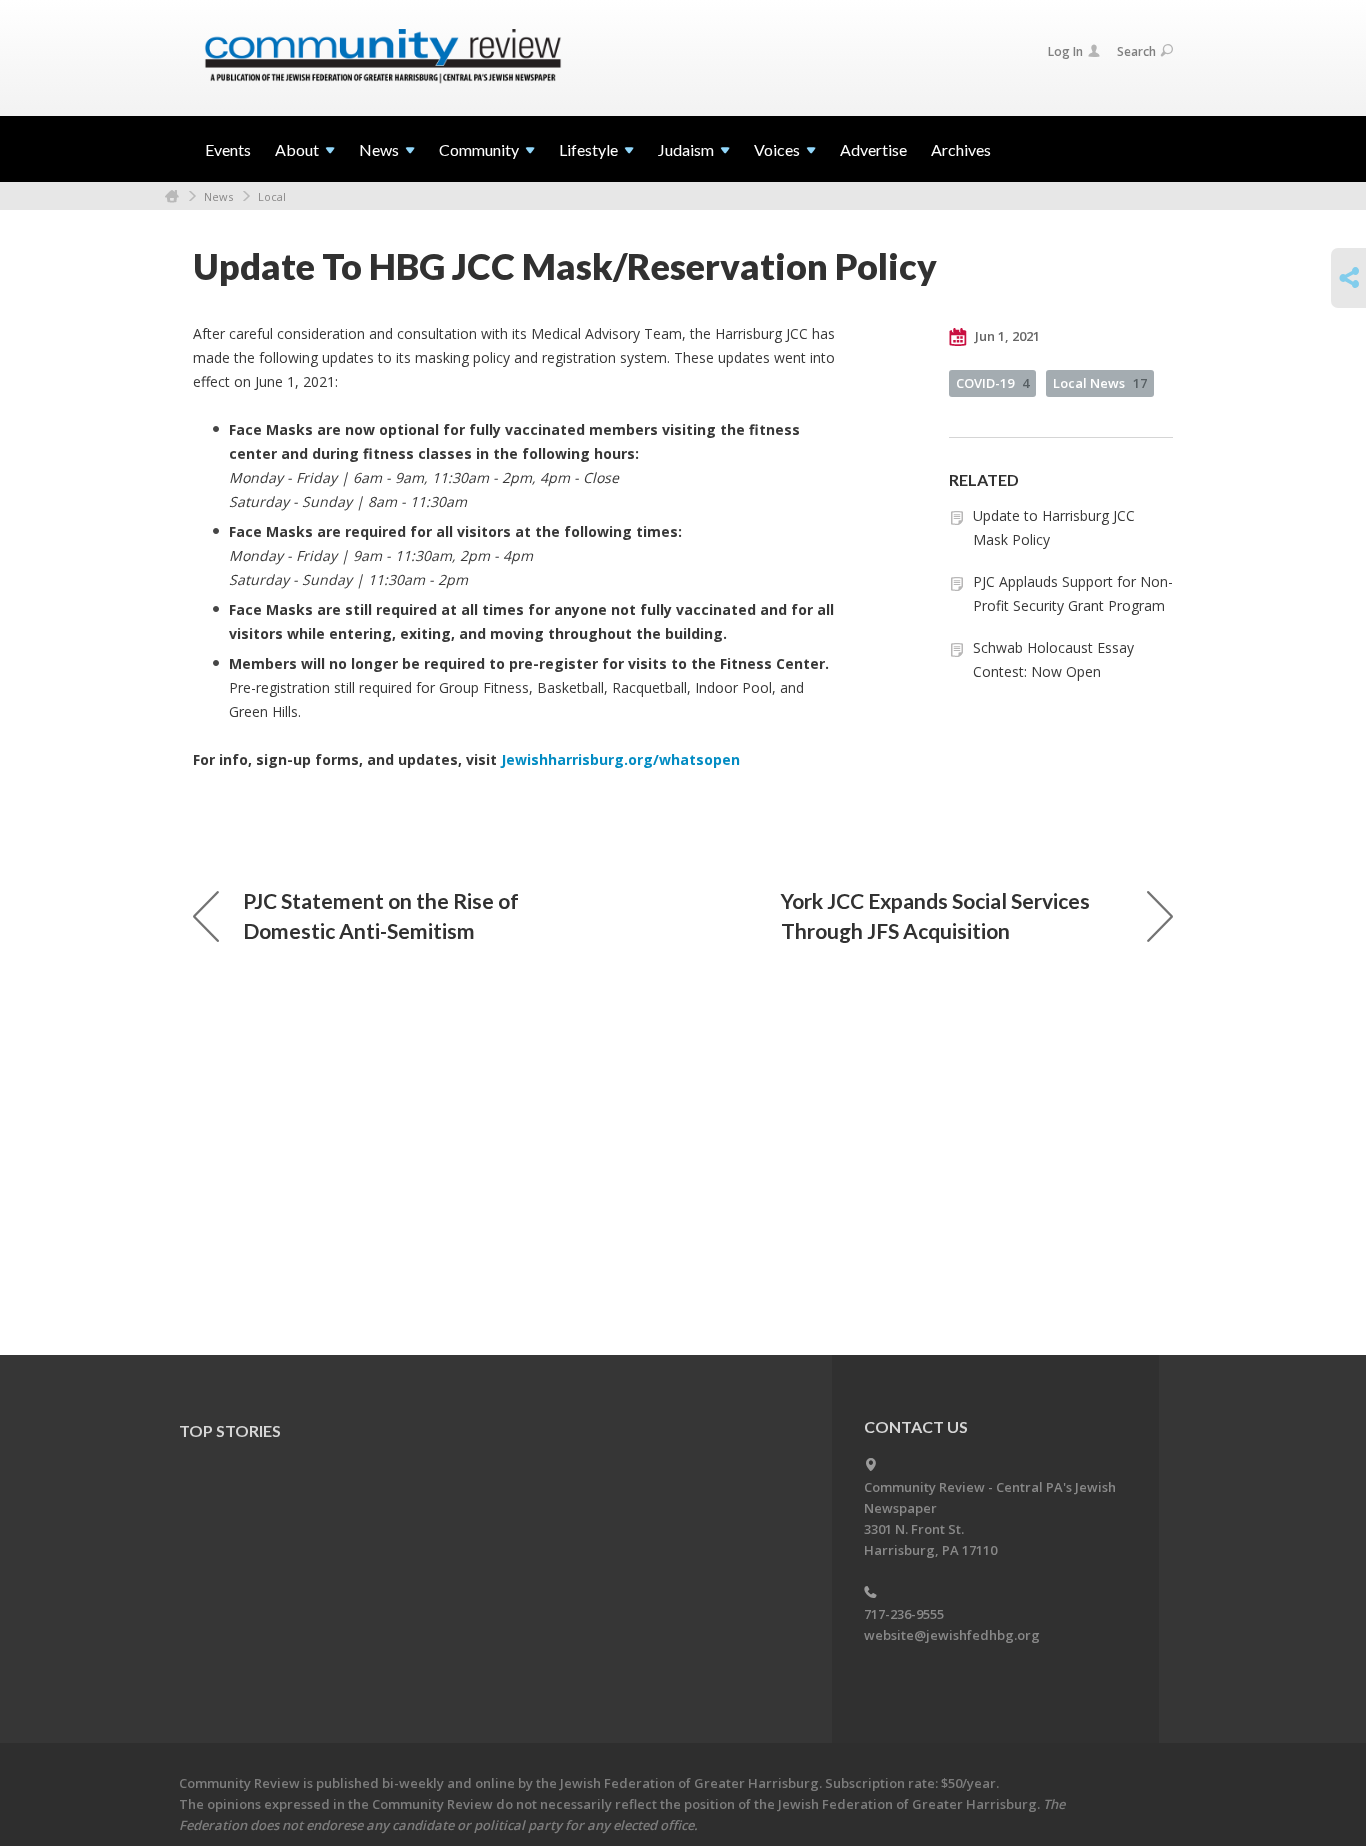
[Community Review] (383, 57)
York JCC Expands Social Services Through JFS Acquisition (935, 915)
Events (228, 149)
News (218, 196)
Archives (961, 149)
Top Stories (230, 1430)
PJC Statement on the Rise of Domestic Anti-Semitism (381, 915)
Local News (1100, 383)
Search (1136, 51)
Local (272, 196)
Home (172, 196)
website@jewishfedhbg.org (952, 1635)
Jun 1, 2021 (1006, 336)
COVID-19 (992, 383)
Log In (1065, 51)
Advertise (873, 149)
